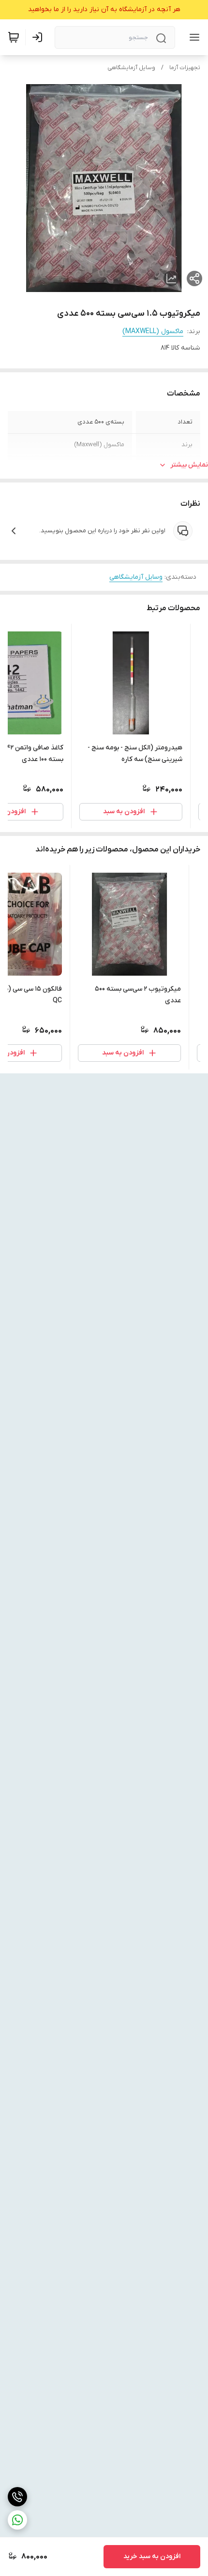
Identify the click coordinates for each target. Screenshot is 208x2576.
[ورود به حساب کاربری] (39, 37)
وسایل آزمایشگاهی (131, 68)
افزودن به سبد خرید (152, 2556)
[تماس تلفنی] (17, 2497)
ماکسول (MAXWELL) (153, 331)
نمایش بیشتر (189, 465)
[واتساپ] (17, 2520)
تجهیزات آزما (185, 68)
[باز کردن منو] (193, 37)
